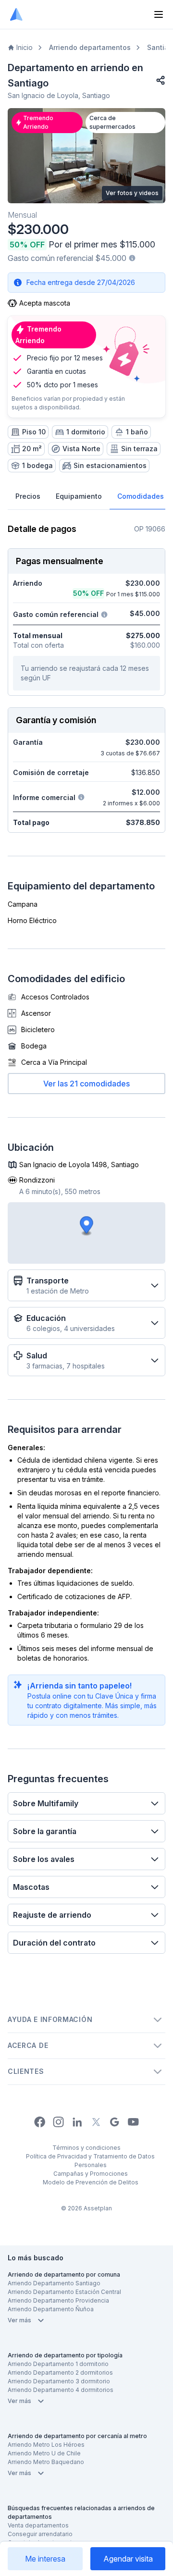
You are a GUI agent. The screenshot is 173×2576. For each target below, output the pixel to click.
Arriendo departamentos (90, 47)
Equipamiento (79, 496)
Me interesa (45, 2559)
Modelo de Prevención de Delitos (91, 2182)
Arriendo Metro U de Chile (44, 2453)
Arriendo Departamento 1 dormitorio (58, 2364)
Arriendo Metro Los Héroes (46, 2445)
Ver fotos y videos (132, 193)
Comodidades (141, 496)
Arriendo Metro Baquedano (46, 2462)
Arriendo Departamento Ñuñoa (51, 2309)
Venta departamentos (38, 2525)
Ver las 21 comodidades (86, 1084)
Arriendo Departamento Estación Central (64, 2292)
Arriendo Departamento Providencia (58, 2300)
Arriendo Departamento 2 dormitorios (60, 2373)
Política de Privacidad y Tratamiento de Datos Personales (90, 2161)
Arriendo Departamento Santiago (54, 2283)
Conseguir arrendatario (40, 2534)
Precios (28, 496)
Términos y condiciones (86, 2148)
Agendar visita (128, 2559)
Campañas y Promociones (91, 2174)
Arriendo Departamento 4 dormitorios (61, 2390)
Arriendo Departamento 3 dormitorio (59, 2381)
